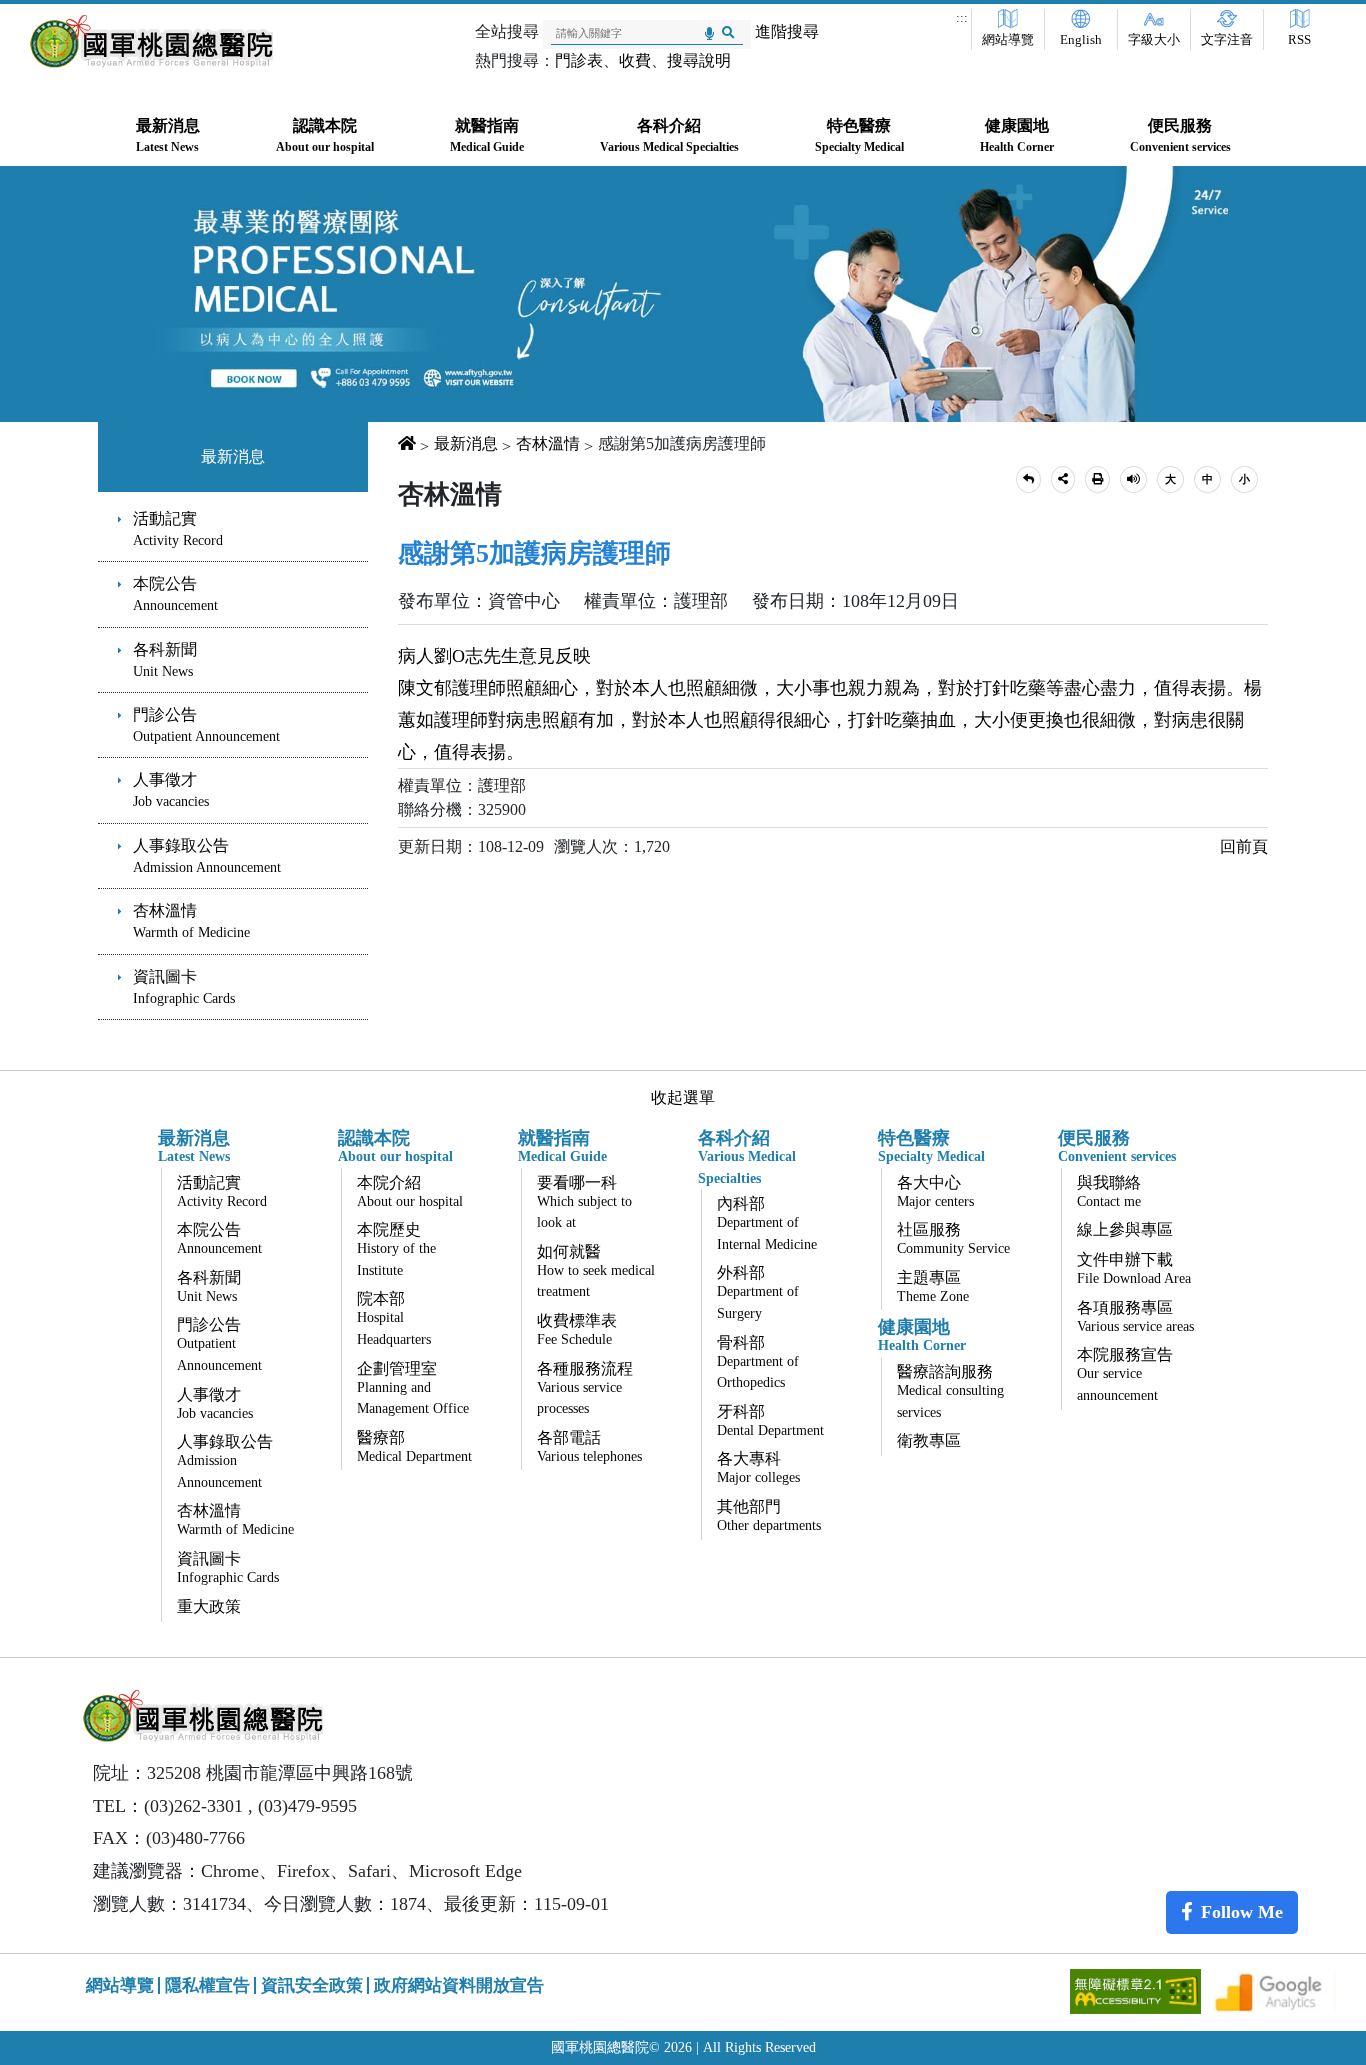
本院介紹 (410, 1191)
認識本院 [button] (325, 135)
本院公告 (175, 594)
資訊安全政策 (312, 1985)
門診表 (579, 60)
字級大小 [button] (1154, 40)
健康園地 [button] (1017, 135)
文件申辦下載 (1134, 1268)
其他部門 (769, 1515)
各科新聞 (165, 660)
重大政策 (209, 1606)
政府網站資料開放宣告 (459, 1985)
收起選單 (683, 1097)
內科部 (767, 1223)
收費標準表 (577, 1329)
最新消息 (233, 456)
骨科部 (758, 1362)
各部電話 (589, 1446)
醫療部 (414, 1446)
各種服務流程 (585, 1388)
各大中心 (935, 1191)
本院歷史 (396, 1249)
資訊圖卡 (184, 987)
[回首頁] (151, 41)
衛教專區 (929, 1440)
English (1081, 40)
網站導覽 (1008, 40)
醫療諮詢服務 (950, 1391)
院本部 (394, 1318)
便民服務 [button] (1180, 135)
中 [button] (1207, 479)
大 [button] (1170, 479)
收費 (635, 60)
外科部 (758, 1292)
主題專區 (933, 1286)
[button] (1028, 479)
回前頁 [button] (1244, 846)
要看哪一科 (584, 1202)
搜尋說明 (699, 60)
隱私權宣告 (207, 1985)
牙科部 (770, 1420)
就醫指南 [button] (487, 135)
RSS (1299, 40)
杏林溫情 (191, 921)
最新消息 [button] (168, 135)
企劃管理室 (413, 1388)
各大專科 (758, 1467)
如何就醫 (596, 1271)
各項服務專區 (1135, 1316)
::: (962, 18)
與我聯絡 (1109, 1191)
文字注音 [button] (1227, 40)
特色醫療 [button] (859, 135)
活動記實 (178, 529)
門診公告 (206, 725)
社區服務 (953, 1238)
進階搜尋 (787, 31)
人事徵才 (171, 790)
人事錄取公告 (207, 856)
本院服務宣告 (1125, 1374)
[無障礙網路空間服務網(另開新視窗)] (1137, 1989)
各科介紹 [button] (669, 135)
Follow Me (1242, 1912)
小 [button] (1244, 479)
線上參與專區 (1125, 1229)
